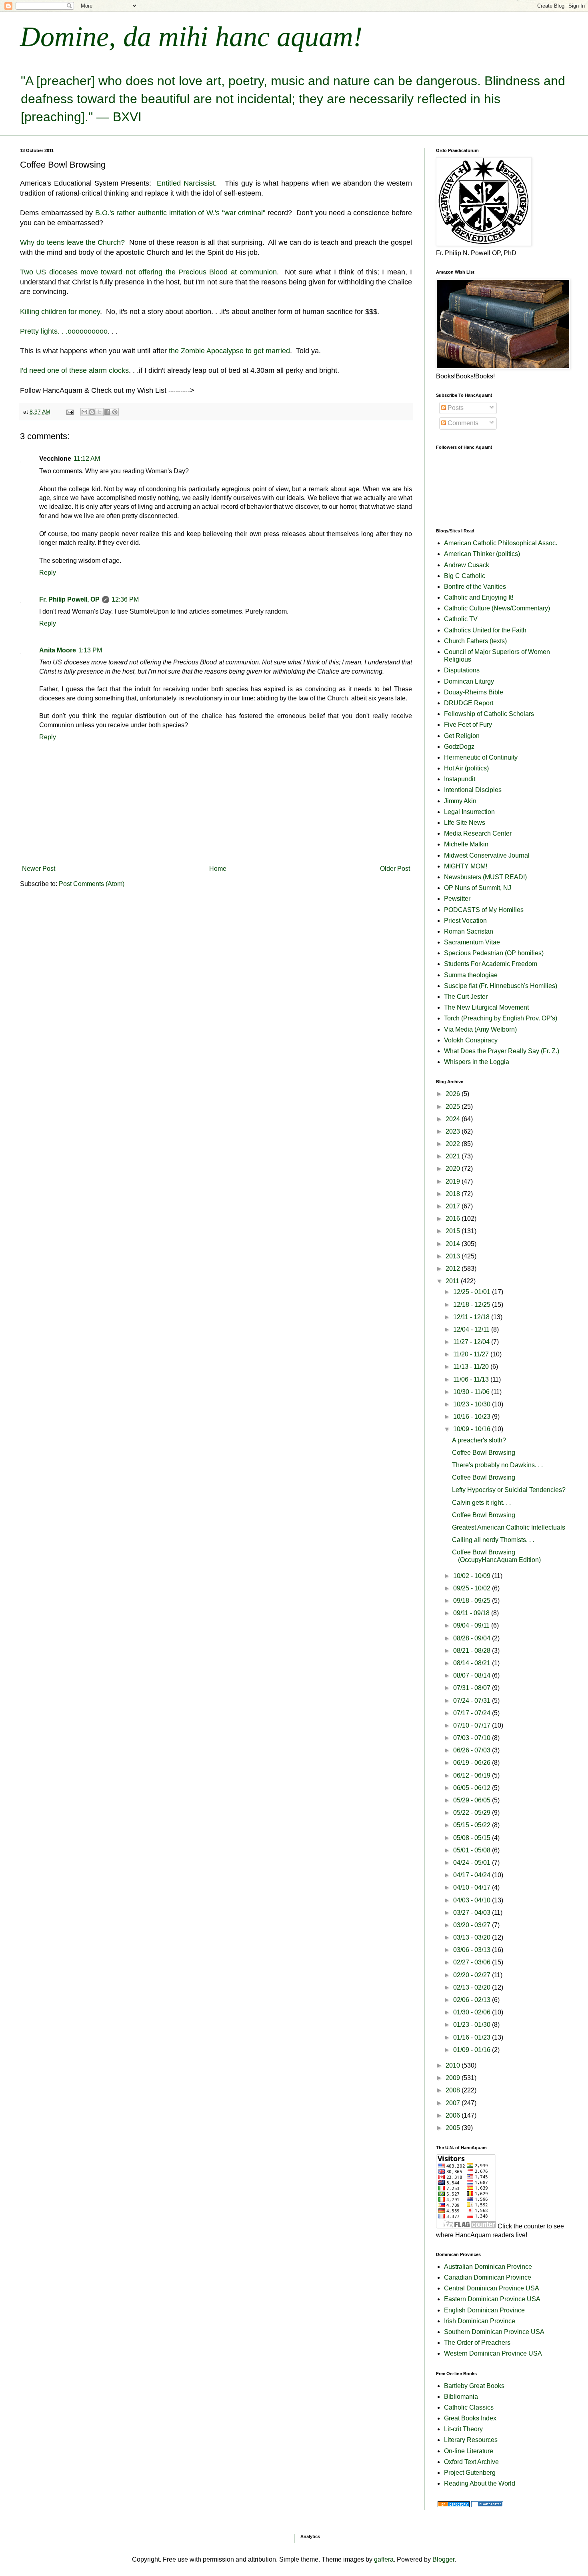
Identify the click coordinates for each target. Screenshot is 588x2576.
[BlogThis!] (92, 412)
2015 (454, 1231)
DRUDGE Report (469, 703)
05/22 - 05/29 (473, 1813)
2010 (454, 2065)
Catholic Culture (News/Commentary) (497, 608)
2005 (454, 2128)
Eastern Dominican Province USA (492, 2299)
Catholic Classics (469, 2407)
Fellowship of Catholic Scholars (489, 714)
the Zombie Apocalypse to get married (229, 351)
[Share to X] (100, 412)
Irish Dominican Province (480, 2321)
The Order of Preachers (477, 2343)
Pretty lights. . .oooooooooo (64, 331)
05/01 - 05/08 (473, 1850)
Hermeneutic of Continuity (481, 757)
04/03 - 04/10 (473, 1900)
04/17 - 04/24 (473, 1875)
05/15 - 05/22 (473, 1825)
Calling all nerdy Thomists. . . (493, 1540)
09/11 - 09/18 (472, 1613)
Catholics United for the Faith (485, 630)
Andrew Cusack (467, 565)
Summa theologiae (471, 975)
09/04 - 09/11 (472, 1625)
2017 (454, 1206)
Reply (48, 573)
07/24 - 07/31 (473, 1701)
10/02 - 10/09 (473, 1576)
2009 (454, 2078)
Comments (462, 423)
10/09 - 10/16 (473, 1429)
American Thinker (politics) (482, 554)
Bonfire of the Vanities (475, 587)
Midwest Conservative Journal (487, 855)
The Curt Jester (466, 997)
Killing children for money (60, 312)
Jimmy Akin (460, 801)
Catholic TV (461, 619)
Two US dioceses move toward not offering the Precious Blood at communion (148, 272)
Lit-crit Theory (463, 2429)
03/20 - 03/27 (473, 1925)
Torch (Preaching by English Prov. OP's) (501, 1018)
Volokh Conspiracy (471, 1040)
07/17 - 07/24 (473, 1713)
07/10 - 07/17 (473, 1725)
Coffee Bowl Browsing (484, 1453)
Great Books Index (470, 2418)
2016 (454, 1219)
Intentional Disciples (473, 790)
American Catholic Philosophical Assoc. (501, 543)
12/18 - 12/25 (473, 1305)
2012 (454, 1269)
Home (218, 869)
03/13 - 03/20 (473, 1937)
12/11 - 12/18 (472, 1317)
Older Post (395, 869)
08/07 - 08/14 (473, 1675)
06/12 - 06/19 (473, 1775)
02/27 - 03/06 (473, 1962)
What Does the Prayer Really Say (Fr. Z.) (502, 1051)
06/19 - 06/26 (473, 1763)
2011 (453, 1281)
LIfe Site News (465, 823)
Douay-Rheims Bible (474, 692)
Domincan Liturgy (469, 681)
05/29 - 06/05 (473, 1800)
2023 (454, 1131)
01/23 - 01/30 (473, 2025)
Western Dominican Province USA (493, 2353)
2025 (454, 1107)
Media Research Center (478, 833)
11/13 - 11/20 (472, 1367)
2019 (454, 1181)
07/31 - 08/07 (473, 1688)
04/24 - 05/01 (473, 1863)
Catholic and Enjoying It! (479, 597)
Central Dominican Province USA (492, 2288)
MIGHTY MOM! (466, 866)
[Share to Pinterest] (115, 412)
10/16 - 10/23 (473, 1417)
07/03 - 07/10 (473, 1738)
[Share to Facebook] (107, 412)
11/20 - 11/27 (472, 1354)
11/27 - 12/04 (472, 1342)
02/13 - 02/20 (473, 1987)
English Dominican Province (484, 2310)
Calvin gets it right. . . (481, 1503)
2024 (454, 1119)
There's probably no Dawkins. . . (497, 1465)
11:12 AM (87, 459)
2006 (454, 2115)
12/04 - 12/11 (472, 1329)
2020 (454, 1169)
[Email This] (84, 412)
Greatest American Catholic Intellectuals (509, 1527)
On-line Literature (469, 2451)
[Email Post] (69, 412)
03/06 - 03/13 (473, 1950)
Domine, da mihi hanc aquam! (191, 37)
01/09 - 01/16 (473, 2050)
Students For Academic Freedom (491, 964)
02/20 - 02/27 (473, 1975)
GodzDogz (459, 747)
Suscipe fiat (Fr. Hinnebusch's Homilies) (501, 986)
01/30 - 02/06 (473, 2012)
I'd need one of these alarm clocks (74, 370)
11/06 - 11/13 (472, 1379)
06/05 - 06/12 (473, 1788)
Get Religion (462, 736)
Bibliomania (461, 2397)
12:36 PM (125, 599)
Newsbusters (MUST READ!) (485, 877)
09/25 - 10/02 (473, 1588)
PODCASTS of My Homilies (484, 910)
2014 (454, 1244)
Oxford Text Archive (471, 2462)
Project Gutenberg (470, 2473)
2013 (454, 1256)
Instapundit (460, 779)
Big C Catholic (465, 576)
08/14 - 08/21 (473, 1663)
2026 (454, 1094)
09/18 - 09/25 (473, 1601)
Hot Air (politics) (466, 768)
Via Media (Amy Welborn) (480, 1029)
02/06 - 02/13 (473, 2000)
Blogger (443, 2559)
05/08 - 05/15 (473, 1838)
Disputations (462, 670)
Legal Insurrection (469, 812)
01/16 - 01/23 (473, 2037)
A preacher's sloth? (479, 1440)
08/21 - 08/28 (473, 1651)
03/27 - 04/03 (473, 1913)
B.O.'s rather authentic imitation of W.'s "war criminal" (180, 213)
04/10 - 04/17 (473, 1887)
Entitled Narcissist (186, 183)
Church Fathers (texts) (475, 641)
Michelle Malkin (466, 844)
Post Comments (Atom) (92, 884)
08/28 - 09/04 (473, 1638)
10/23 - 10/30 (473, 1404)
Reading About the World (480, 2483)
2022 (454, 1144)
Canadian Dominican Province (488, 2277)
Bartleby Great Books (474, 2386)
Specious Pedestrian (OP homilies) (494, 953)
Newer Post (39, 869)
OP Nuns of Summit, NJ (478, 888)
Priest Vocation (465, 921)
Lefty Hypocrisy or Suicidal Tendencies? (509, 1490)
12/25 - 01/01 (473, 1292)
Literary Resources (471, 2440)
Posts (455, 408)
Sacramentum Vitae (472, 942)
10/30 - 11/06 (472, 1392)
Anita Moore (58, 650)
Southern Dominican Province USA (494, 2332)
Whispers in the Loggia (477, 1062)
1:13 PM (90, 650)
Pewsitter (457, 899)
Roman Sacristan (469, 931)
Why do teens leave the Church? (72, 242)
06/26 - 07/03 (473, 1750)
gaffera (384, 2559)
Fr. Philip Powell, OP (69, 599)
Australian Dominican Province (488, 2267)
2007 (454, 2103)
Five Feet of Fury (468, 725)
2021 (454, 1156)
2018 (454, 1194)
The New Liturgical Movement (486, 1007)
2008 (454, 2090)
